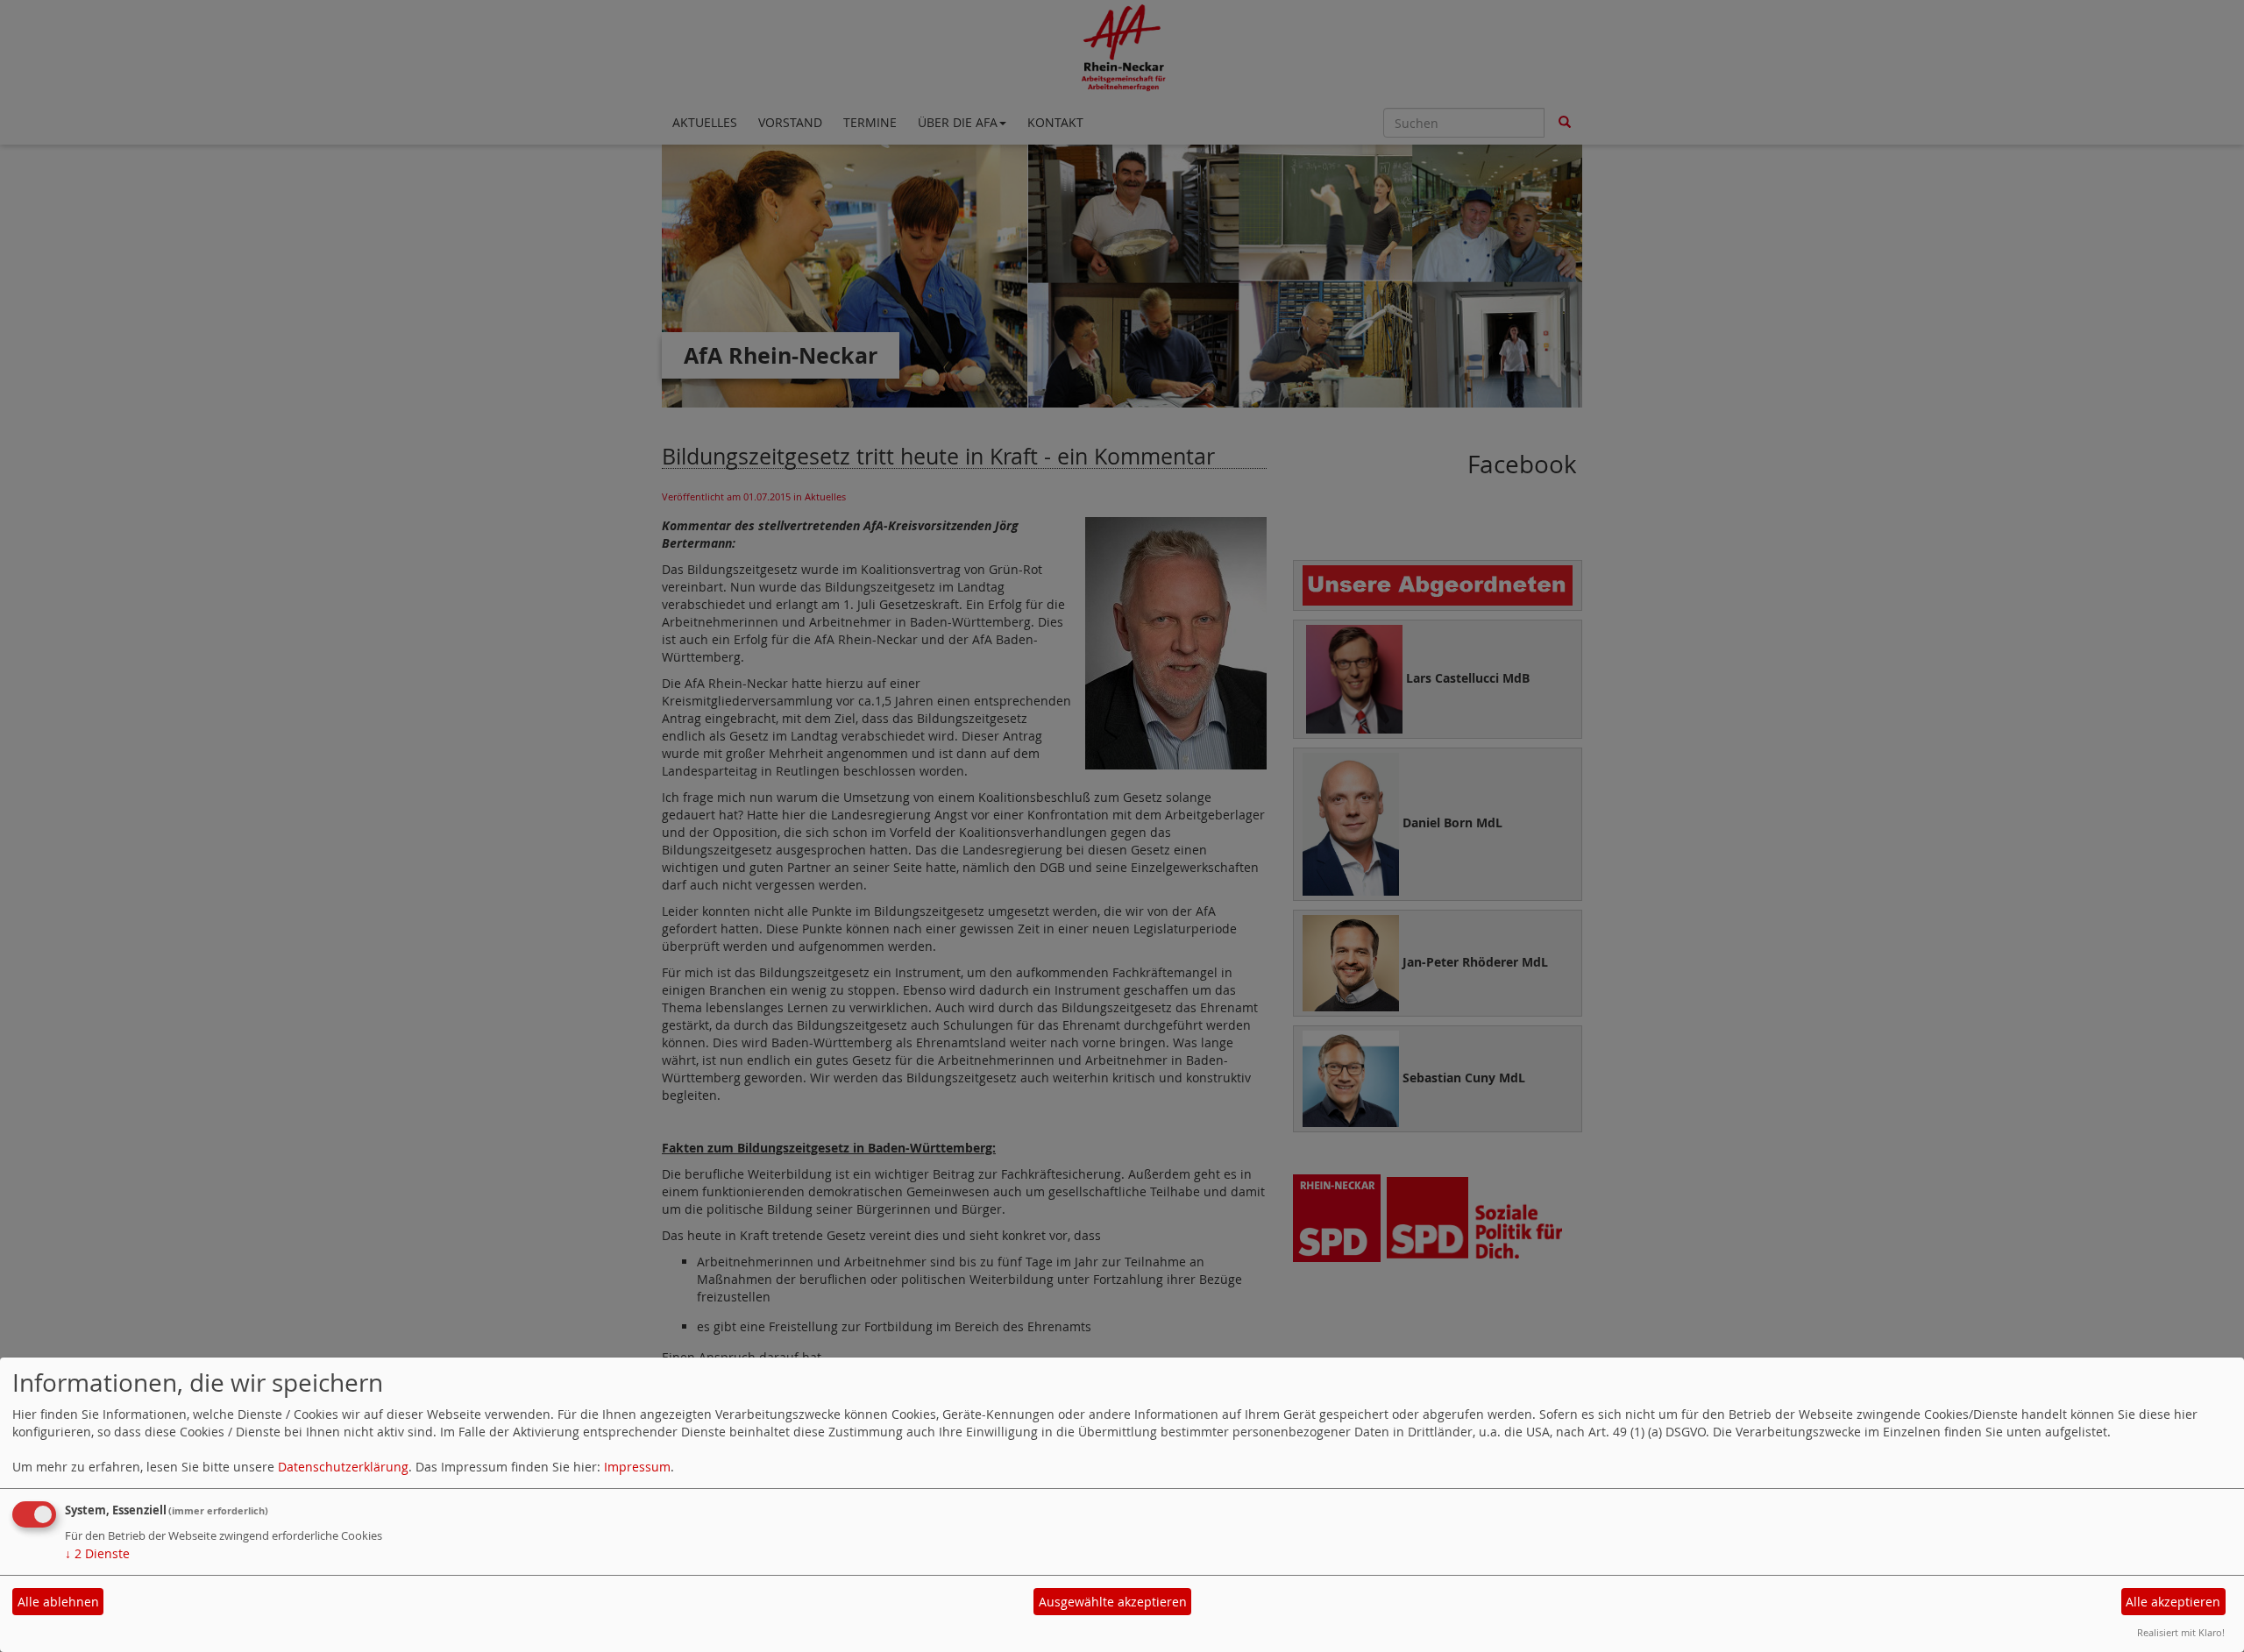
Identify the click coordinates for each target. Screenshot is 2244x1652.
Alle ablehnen (58, 1602)
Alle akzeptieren (2173, 1602)
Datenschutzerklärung (343, 1467)
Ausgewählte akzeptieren (1113, 1602)
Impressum (637, 1467)
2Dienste (97, 1553)
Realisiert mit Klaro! (2181, 1632)
